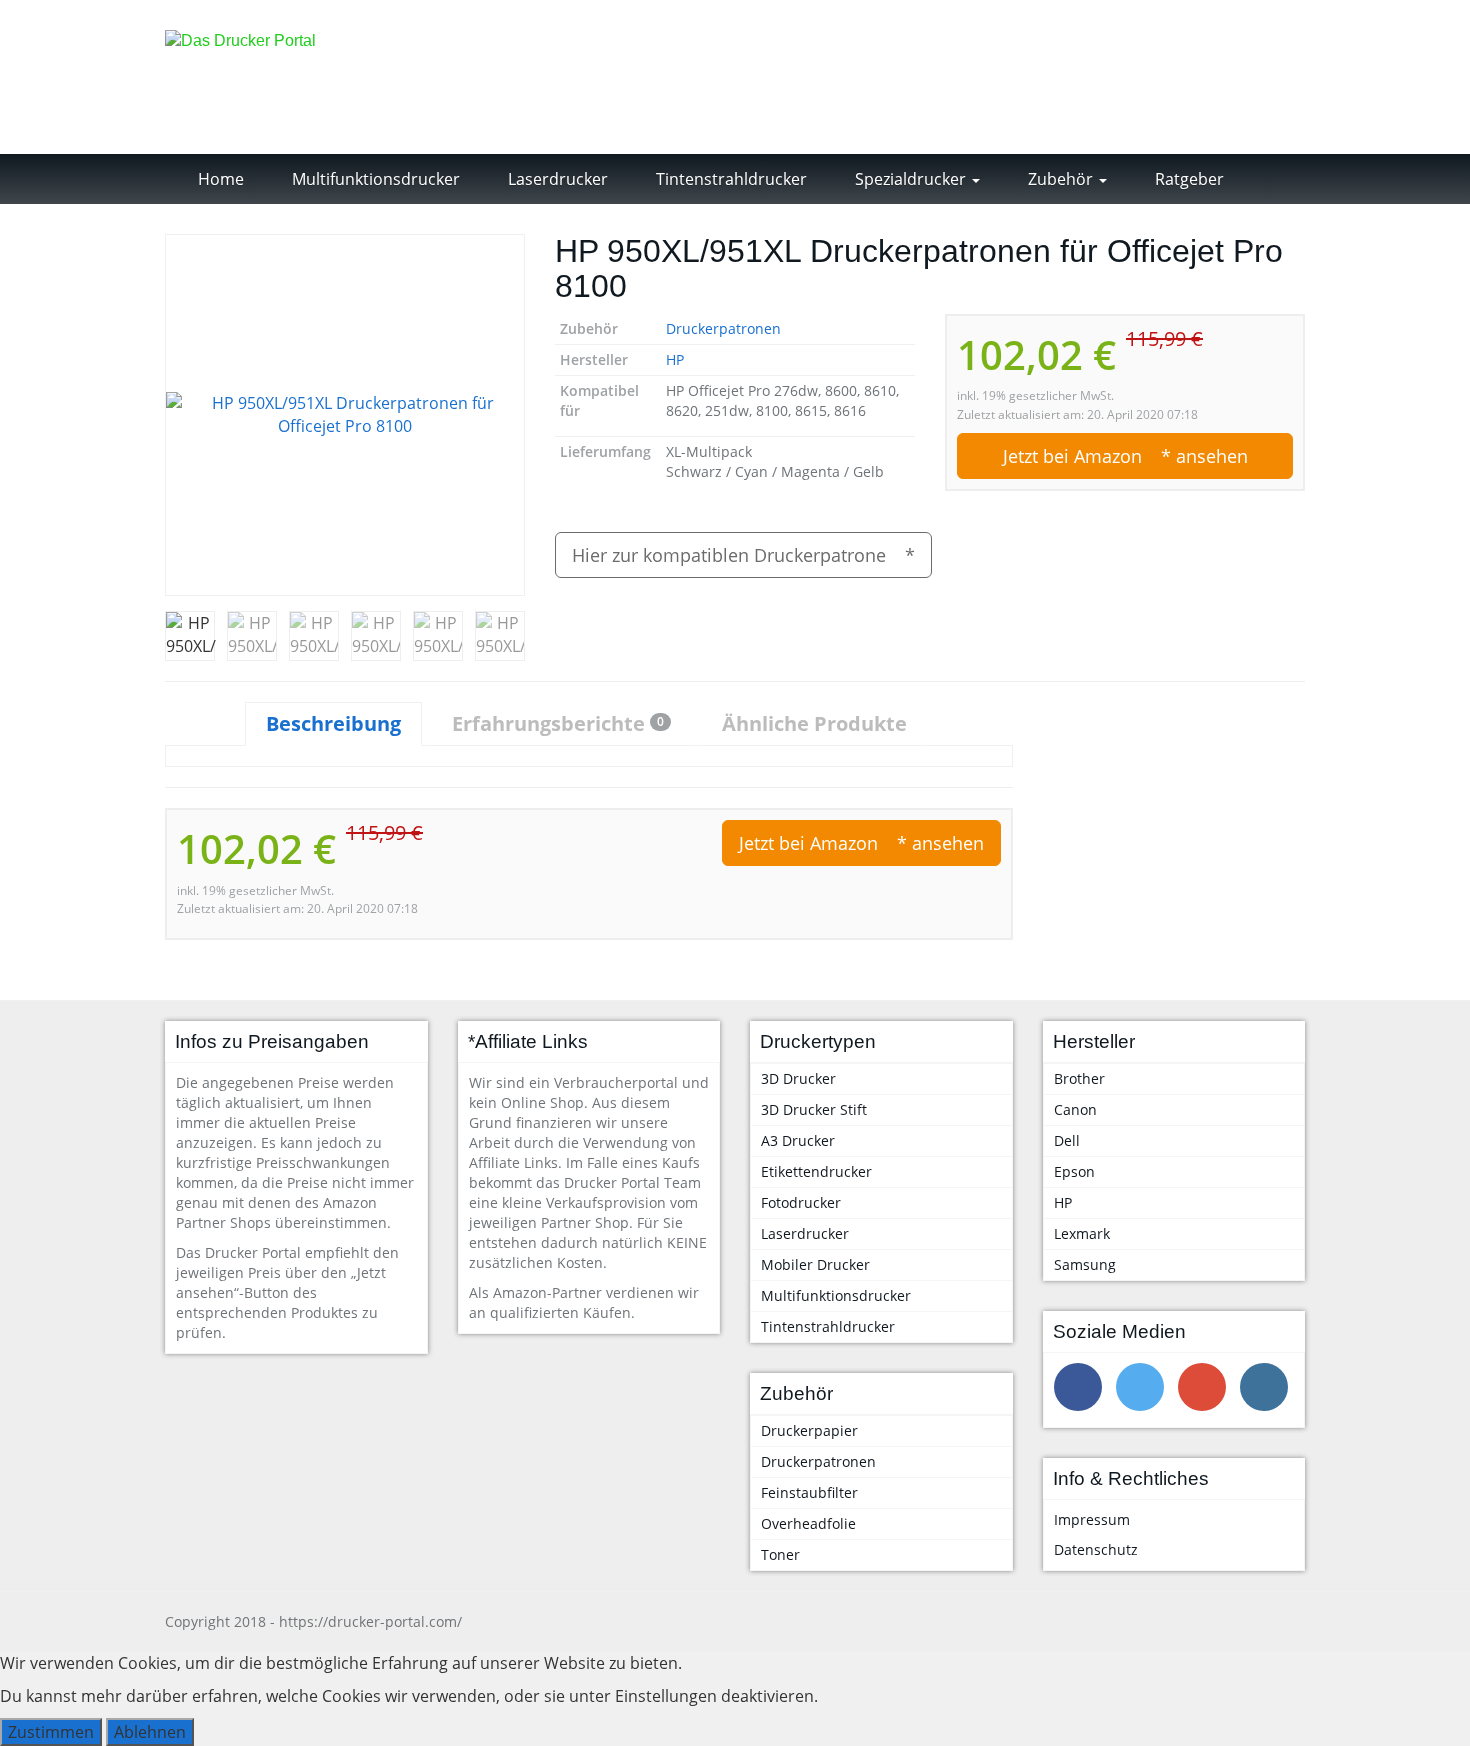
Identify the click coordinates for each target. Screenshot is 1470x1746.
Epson (1074, 1171)
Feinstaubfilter (809, 1492)
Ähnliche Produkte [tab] (814, 723)
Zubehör (1060, 179)
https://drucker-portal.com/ (370, 1621)
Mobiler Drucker (815, 1264)
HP (675, 359)
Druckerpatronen (723, 328)
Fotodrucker (801, 1202)
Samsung (1085, 1264)
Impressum (1092, 1519)
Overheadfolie (808, 1523)
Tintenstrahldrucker (729, 179)
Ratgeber (1187, 179)
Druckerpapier (809, 1430)
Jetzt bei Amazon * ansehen (1125, 456)
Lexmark (1082, 1233)
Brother (1079, 1078)
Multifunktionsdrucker (374, 179)
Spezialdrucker (910, 179)
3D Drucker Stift (814, 1109)
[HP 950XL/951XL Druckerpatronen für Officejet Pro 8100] (345, 415)
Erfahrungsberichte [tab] (558, 723)
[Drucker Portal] (345, 77)
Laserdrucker (556, 179)
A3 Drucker (798, 1140)
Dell (1067, 1140)
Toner (780, 1554)
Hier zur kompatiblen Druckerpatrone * (743, 555)
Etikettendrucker (816, 1171)
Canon (1075, 1109)
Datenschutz (1096, 1549)
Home (219, 179)
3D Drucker (798, 1078)
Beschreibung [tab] (333, 723)
